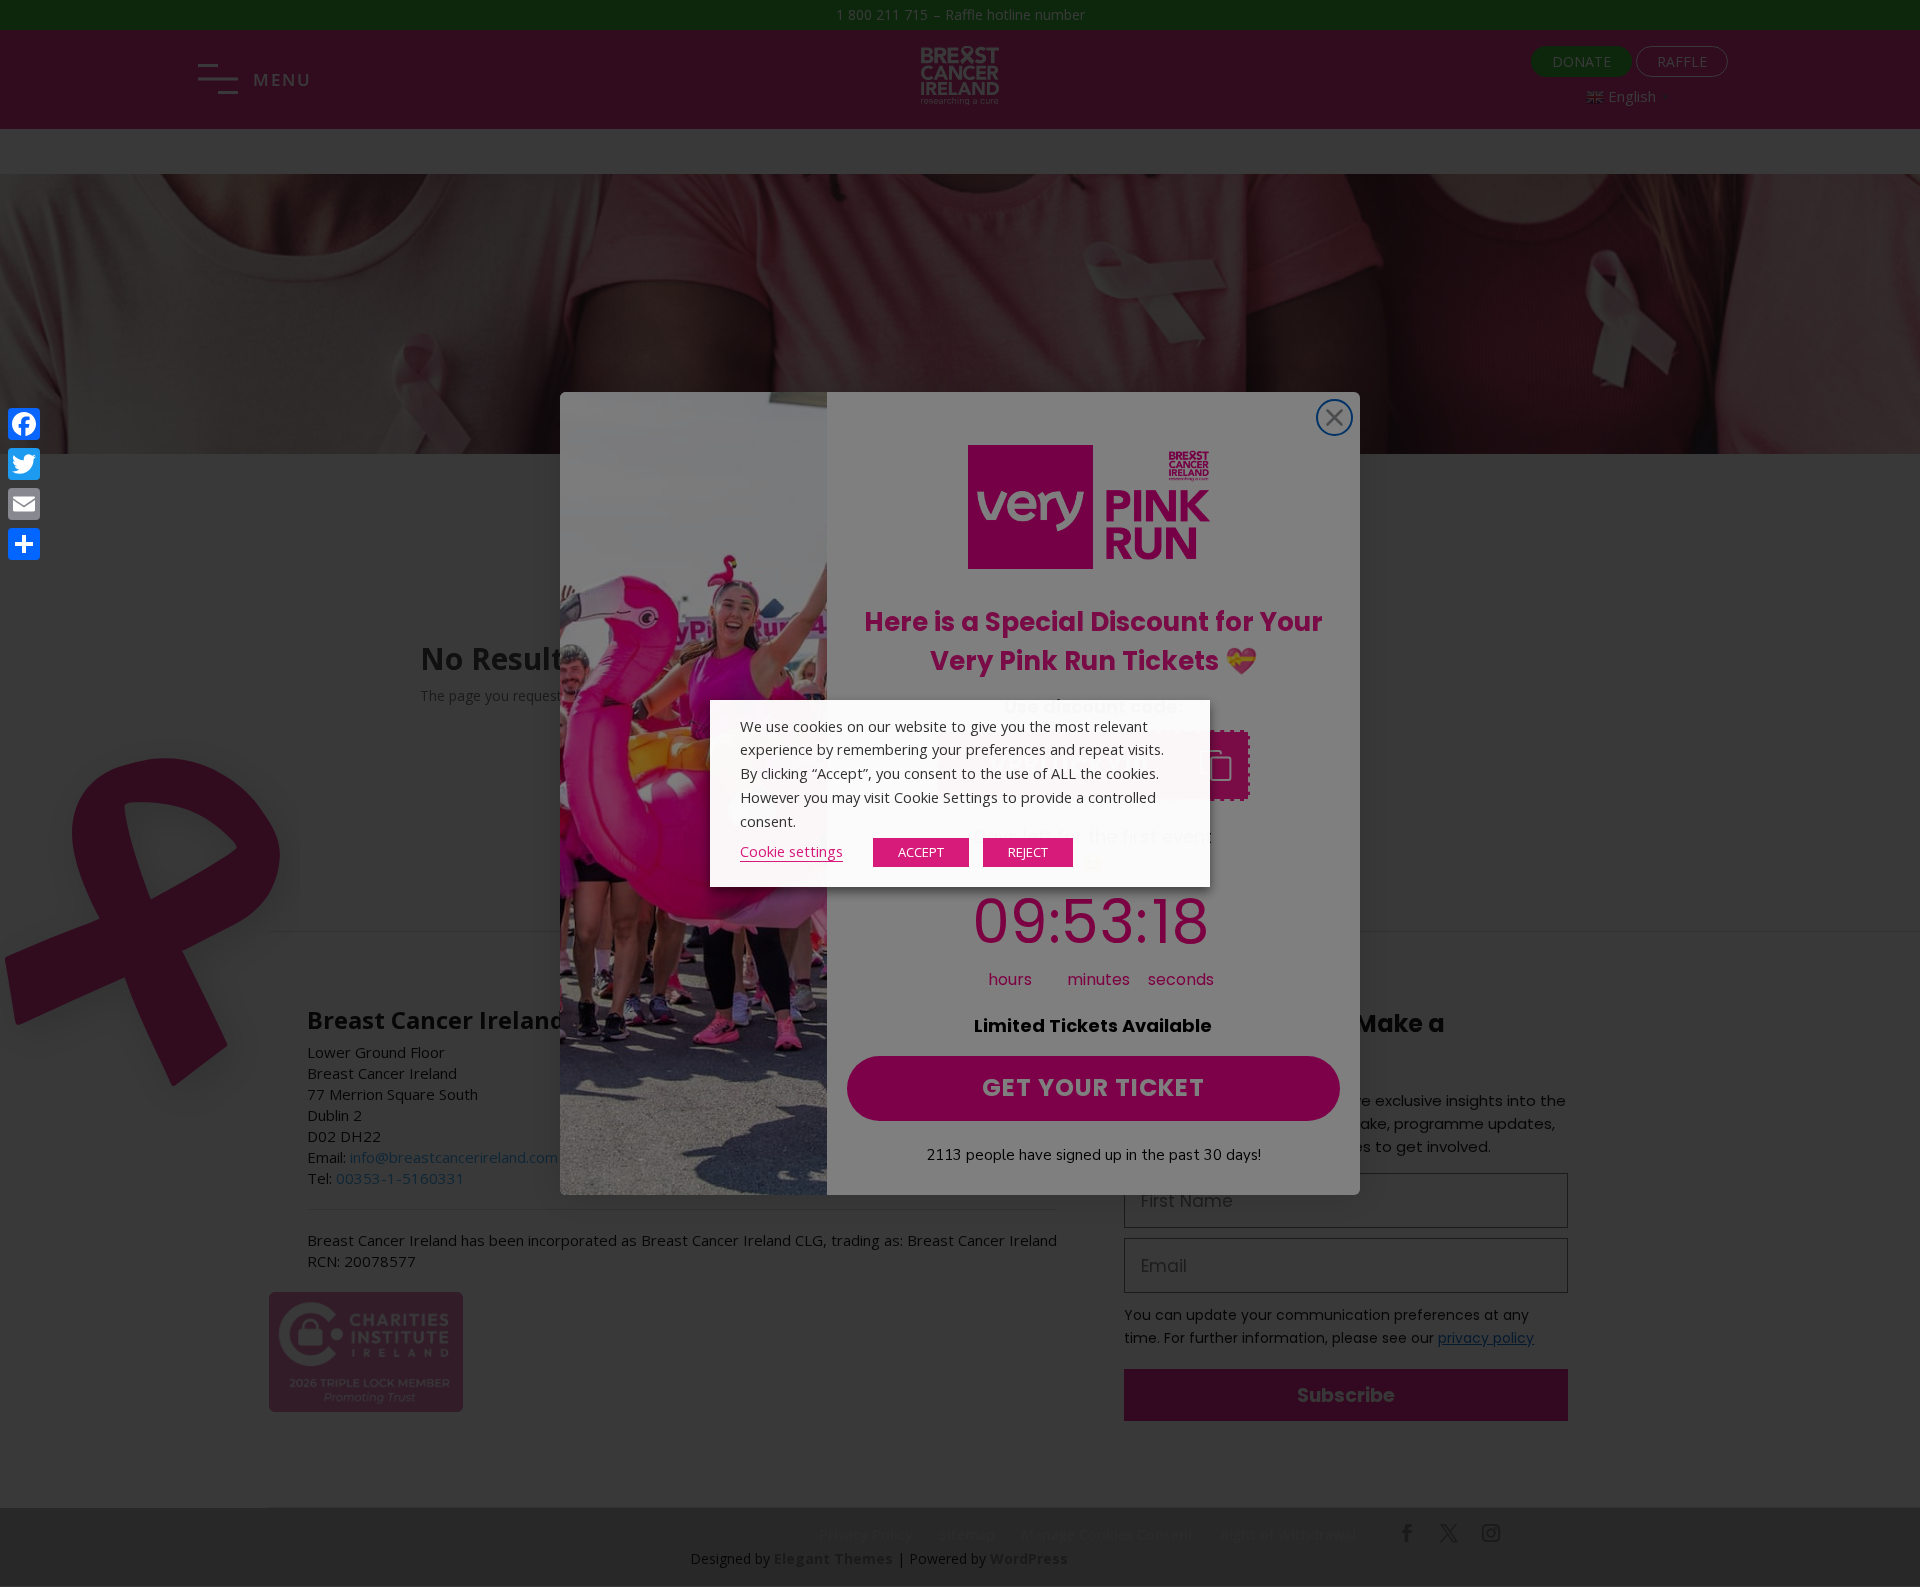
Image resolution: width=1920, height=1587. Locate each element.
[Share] (24, 544)
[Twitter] (24, 464)
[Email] (24, 504)
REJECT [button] (1028, 852)
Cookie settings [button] (791, 851)
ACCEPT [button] (921, 852)
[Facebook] (24, 424)
